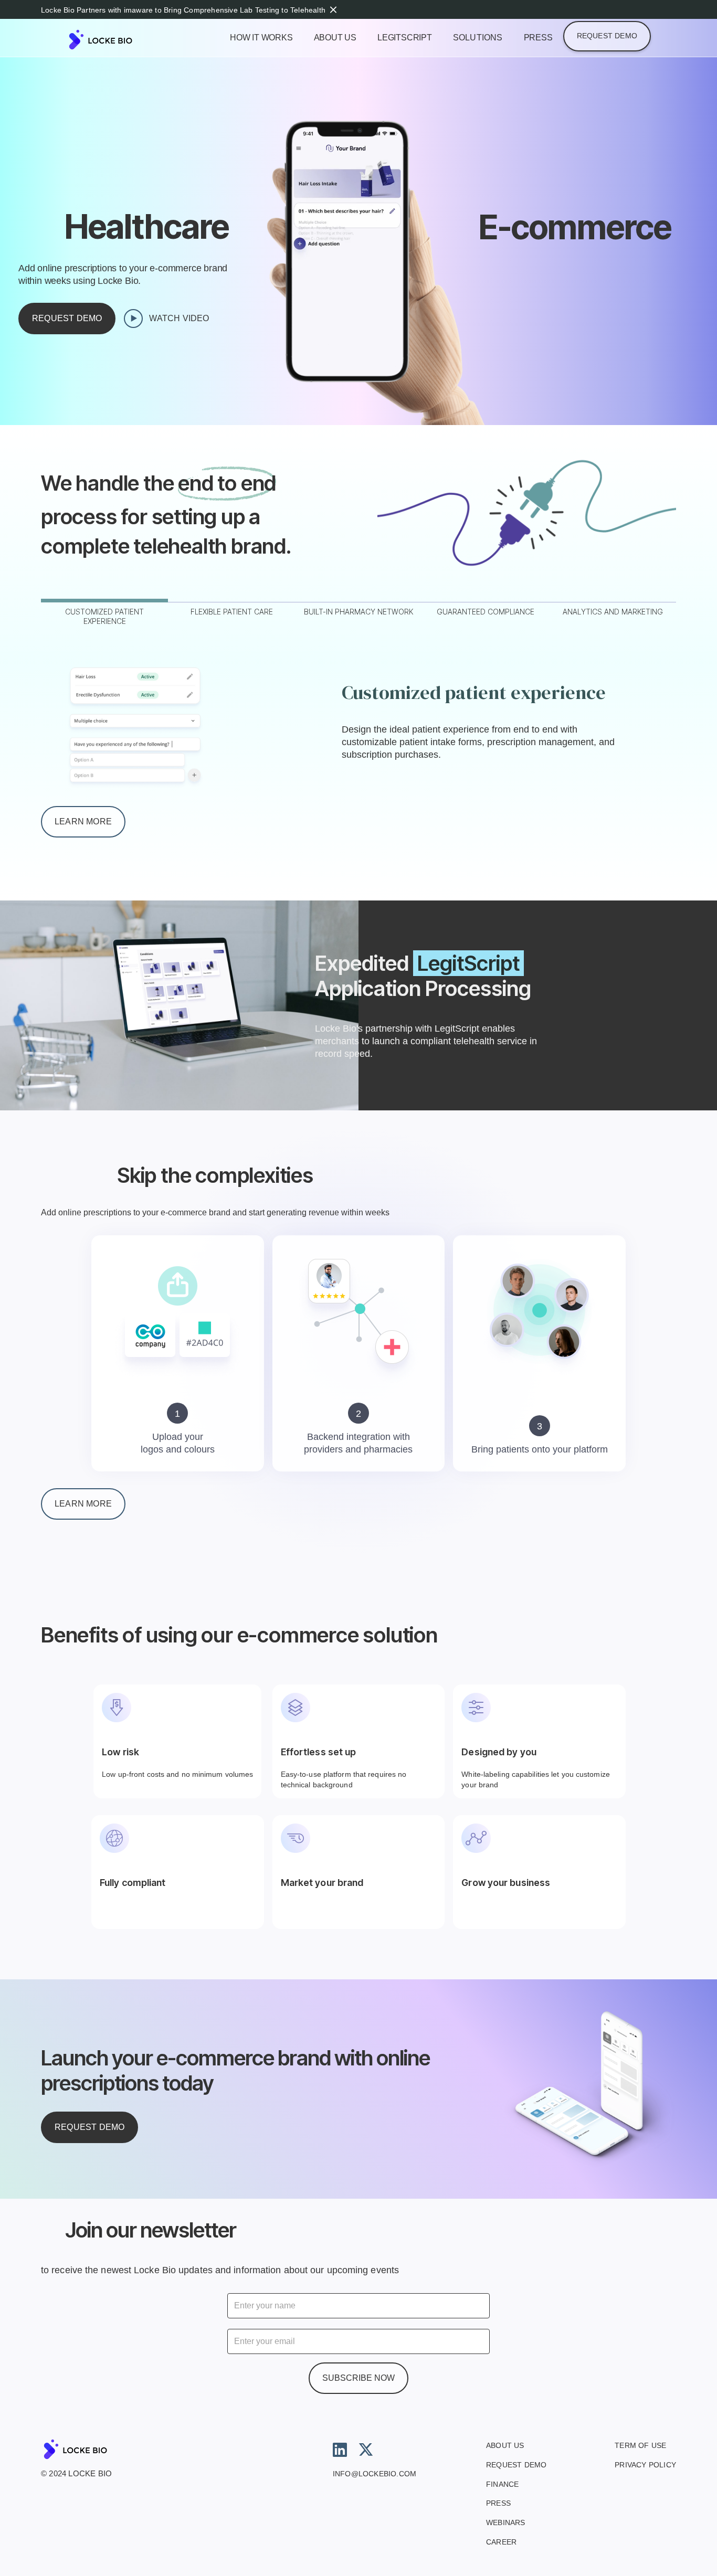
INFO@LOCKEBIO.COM (375, 2474)
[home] (119, 40)
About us (335, 38)
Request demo (607, 36)
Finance (502, 2484)
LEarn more (83, 1504)
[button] (478, 39)
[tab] (104, 615)
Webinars (506, 2522)
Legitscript (405, 38)
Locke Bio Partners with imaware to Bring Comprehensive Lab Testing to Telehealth (183, 10)
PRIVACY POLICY (645, 2465)
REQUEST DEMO (516, 2465)
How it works (261, 38)
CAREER (501, 2542)
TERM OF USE (640, 2445)
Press (538, 38)
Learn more (83, 821)
